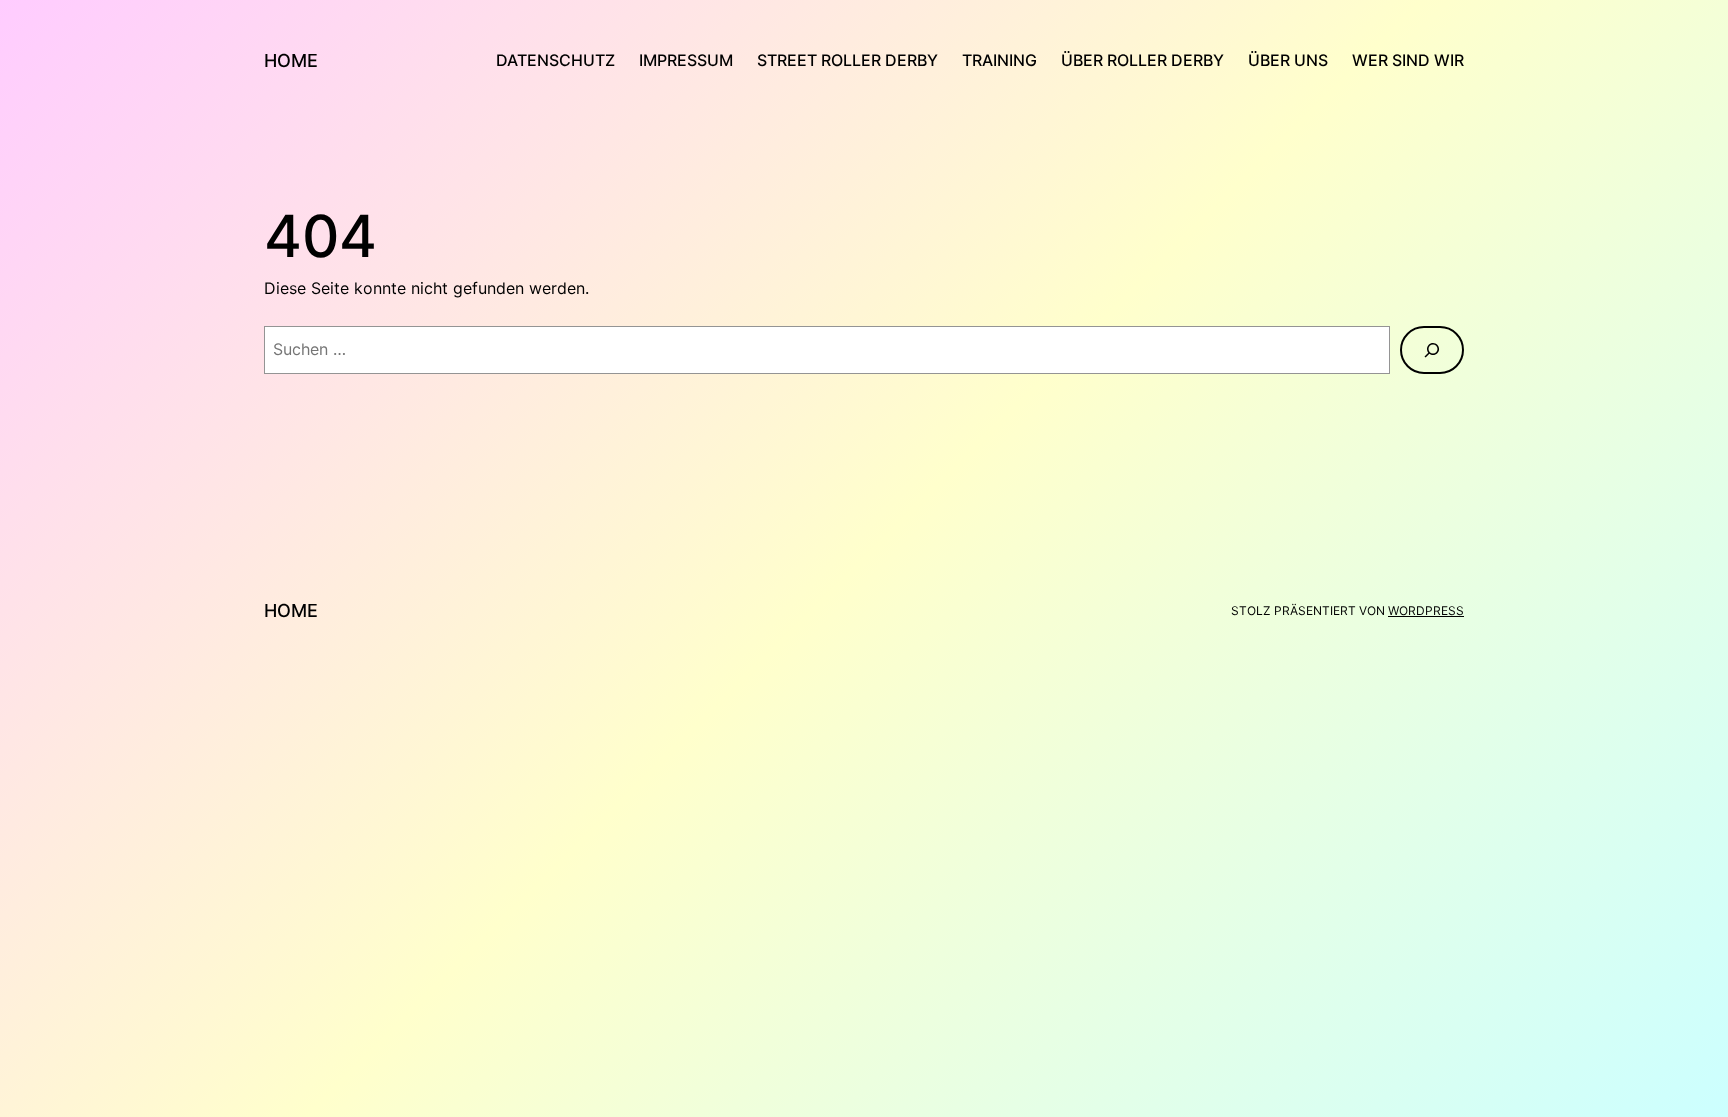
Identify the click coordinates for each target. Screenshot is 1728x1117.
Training (999, 60)
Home (291, 60)
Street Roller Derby (847, 60)
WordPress (1426, 610)
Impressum (686, 60)
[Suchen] (1432, 350)
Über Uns (1288, 60)
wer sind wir (1408, 60)
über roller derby (1142, 60)
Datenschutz (555, 60)
